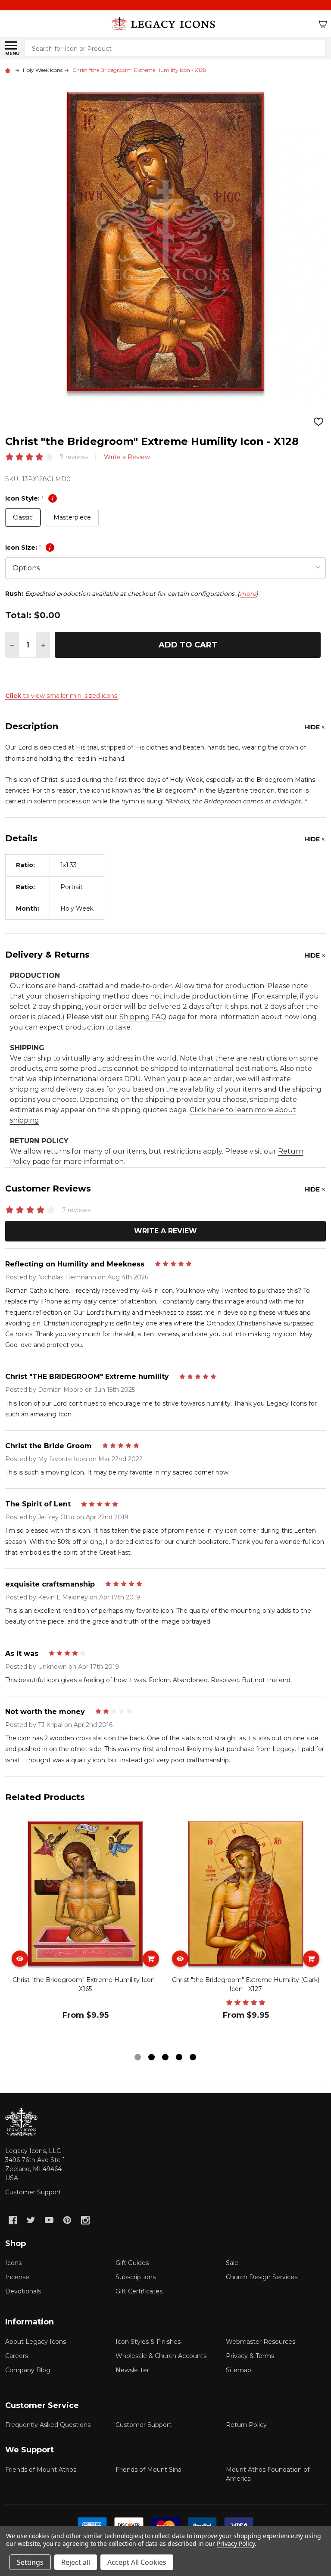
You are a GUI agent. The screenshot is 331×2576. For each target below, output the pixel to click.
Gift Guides (132, 2263)
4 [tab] (180, 2058)
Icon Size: (28, 548)
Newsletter (132, 2370)
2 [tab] (152, 2058)
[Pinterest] (67, 2220)
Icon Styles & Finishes (148, 2342)
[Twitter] (31, 2220)
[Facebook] (13, 2220)
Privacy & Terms (250, 2356)
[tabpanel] (85, 1932)
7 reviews (74, 457)
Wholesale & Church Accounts (161, 2356)
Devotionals (23, 2291)
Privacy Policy (236, 2543)
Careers (17, 2356)
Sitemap (239, 2370)
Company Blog (28, 2370)
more (248, 594)
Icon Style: (29, 498)
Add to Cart (188, 645)
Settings (30, 2562)
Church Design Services (262, 2277)
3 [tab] (166, 2058)
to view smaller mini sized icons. (62, 696)
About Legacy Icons (36, 2342)
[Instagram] (85, 2220)
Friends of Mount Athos (41, 2470)
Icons (13, 2263)
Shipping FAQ (143, 1017)
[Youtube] (49, 2220)
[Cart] (323, 24)
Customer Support (33, 2192)
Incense (17, 2277)
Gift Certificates (139, 2291)
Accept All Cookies (137, 2562)
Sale (232, 2263)
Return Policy (246, 2425)
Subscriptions (136, 2277)
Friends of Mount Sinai (149, 2470)
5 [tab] (193, 2058)
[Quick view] (20, 1959)
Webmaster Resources (261, 2342)
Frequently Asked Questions (48, 2425)
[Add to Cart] (151, 1959)
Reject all (76, 2562)
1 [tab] (138, 2058)
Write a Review (127, 457)
